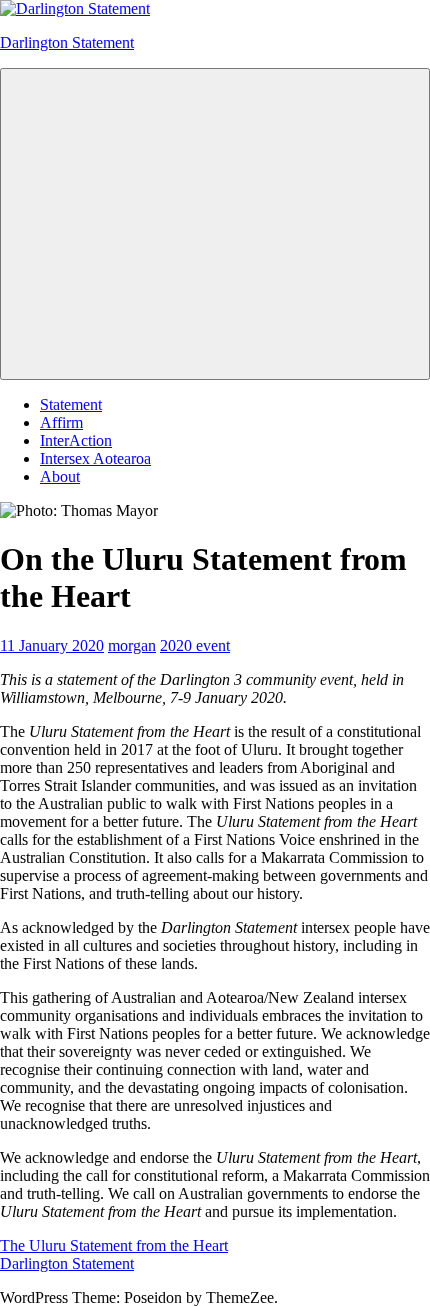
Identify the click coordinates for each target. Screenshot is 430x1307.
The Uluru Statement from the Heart (114, 1245)
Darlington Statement (67, 42)
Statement (71, 404)
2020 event (195, 645)
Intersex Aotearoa (95, 458)
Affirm (61, 422)
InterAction (76, 440)
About (60, 476)
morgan (132, 645)
